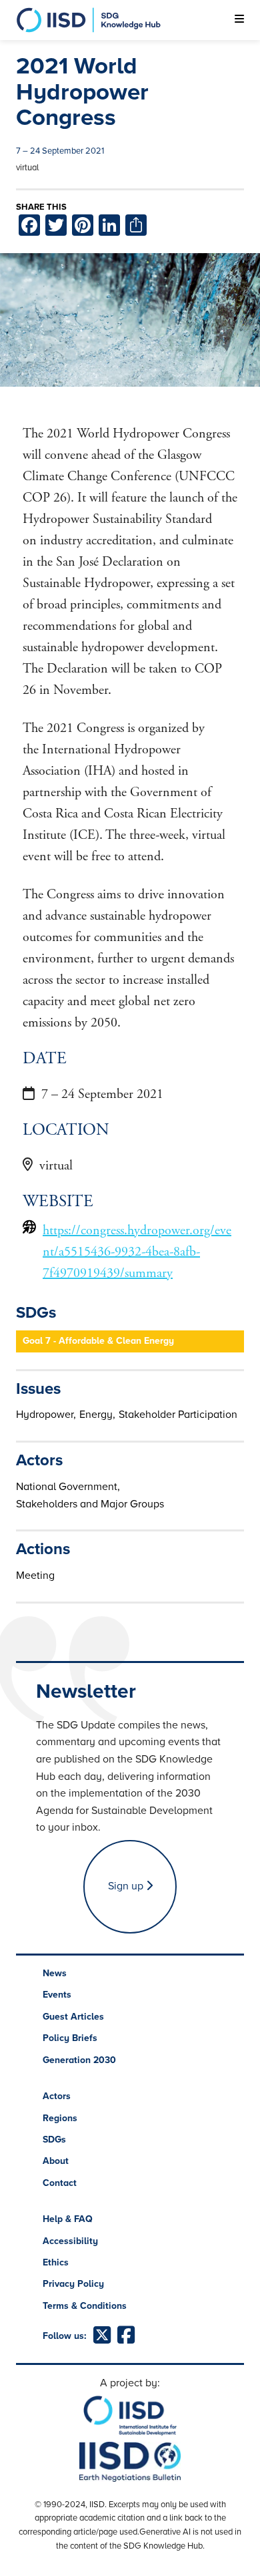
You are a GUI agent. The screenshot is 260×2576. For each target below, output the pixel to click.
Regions (60, 2118)
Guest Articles (73, 2017)
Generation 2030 (79, 2060)
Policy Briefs (70, 2038)
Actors (57, 2096)
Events (57, 1995)
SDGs (54, 2140)
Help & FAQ (68, 2219)
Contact (60, 2183)
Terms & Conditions (85, 2306)
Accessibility (70, 2241)
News (55, 1973)
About (56, 2161)
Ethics (56, 2262)
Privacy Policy (73, 2284)
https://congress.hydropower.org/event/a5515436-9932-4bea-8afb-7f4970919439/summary (137, 1252)
